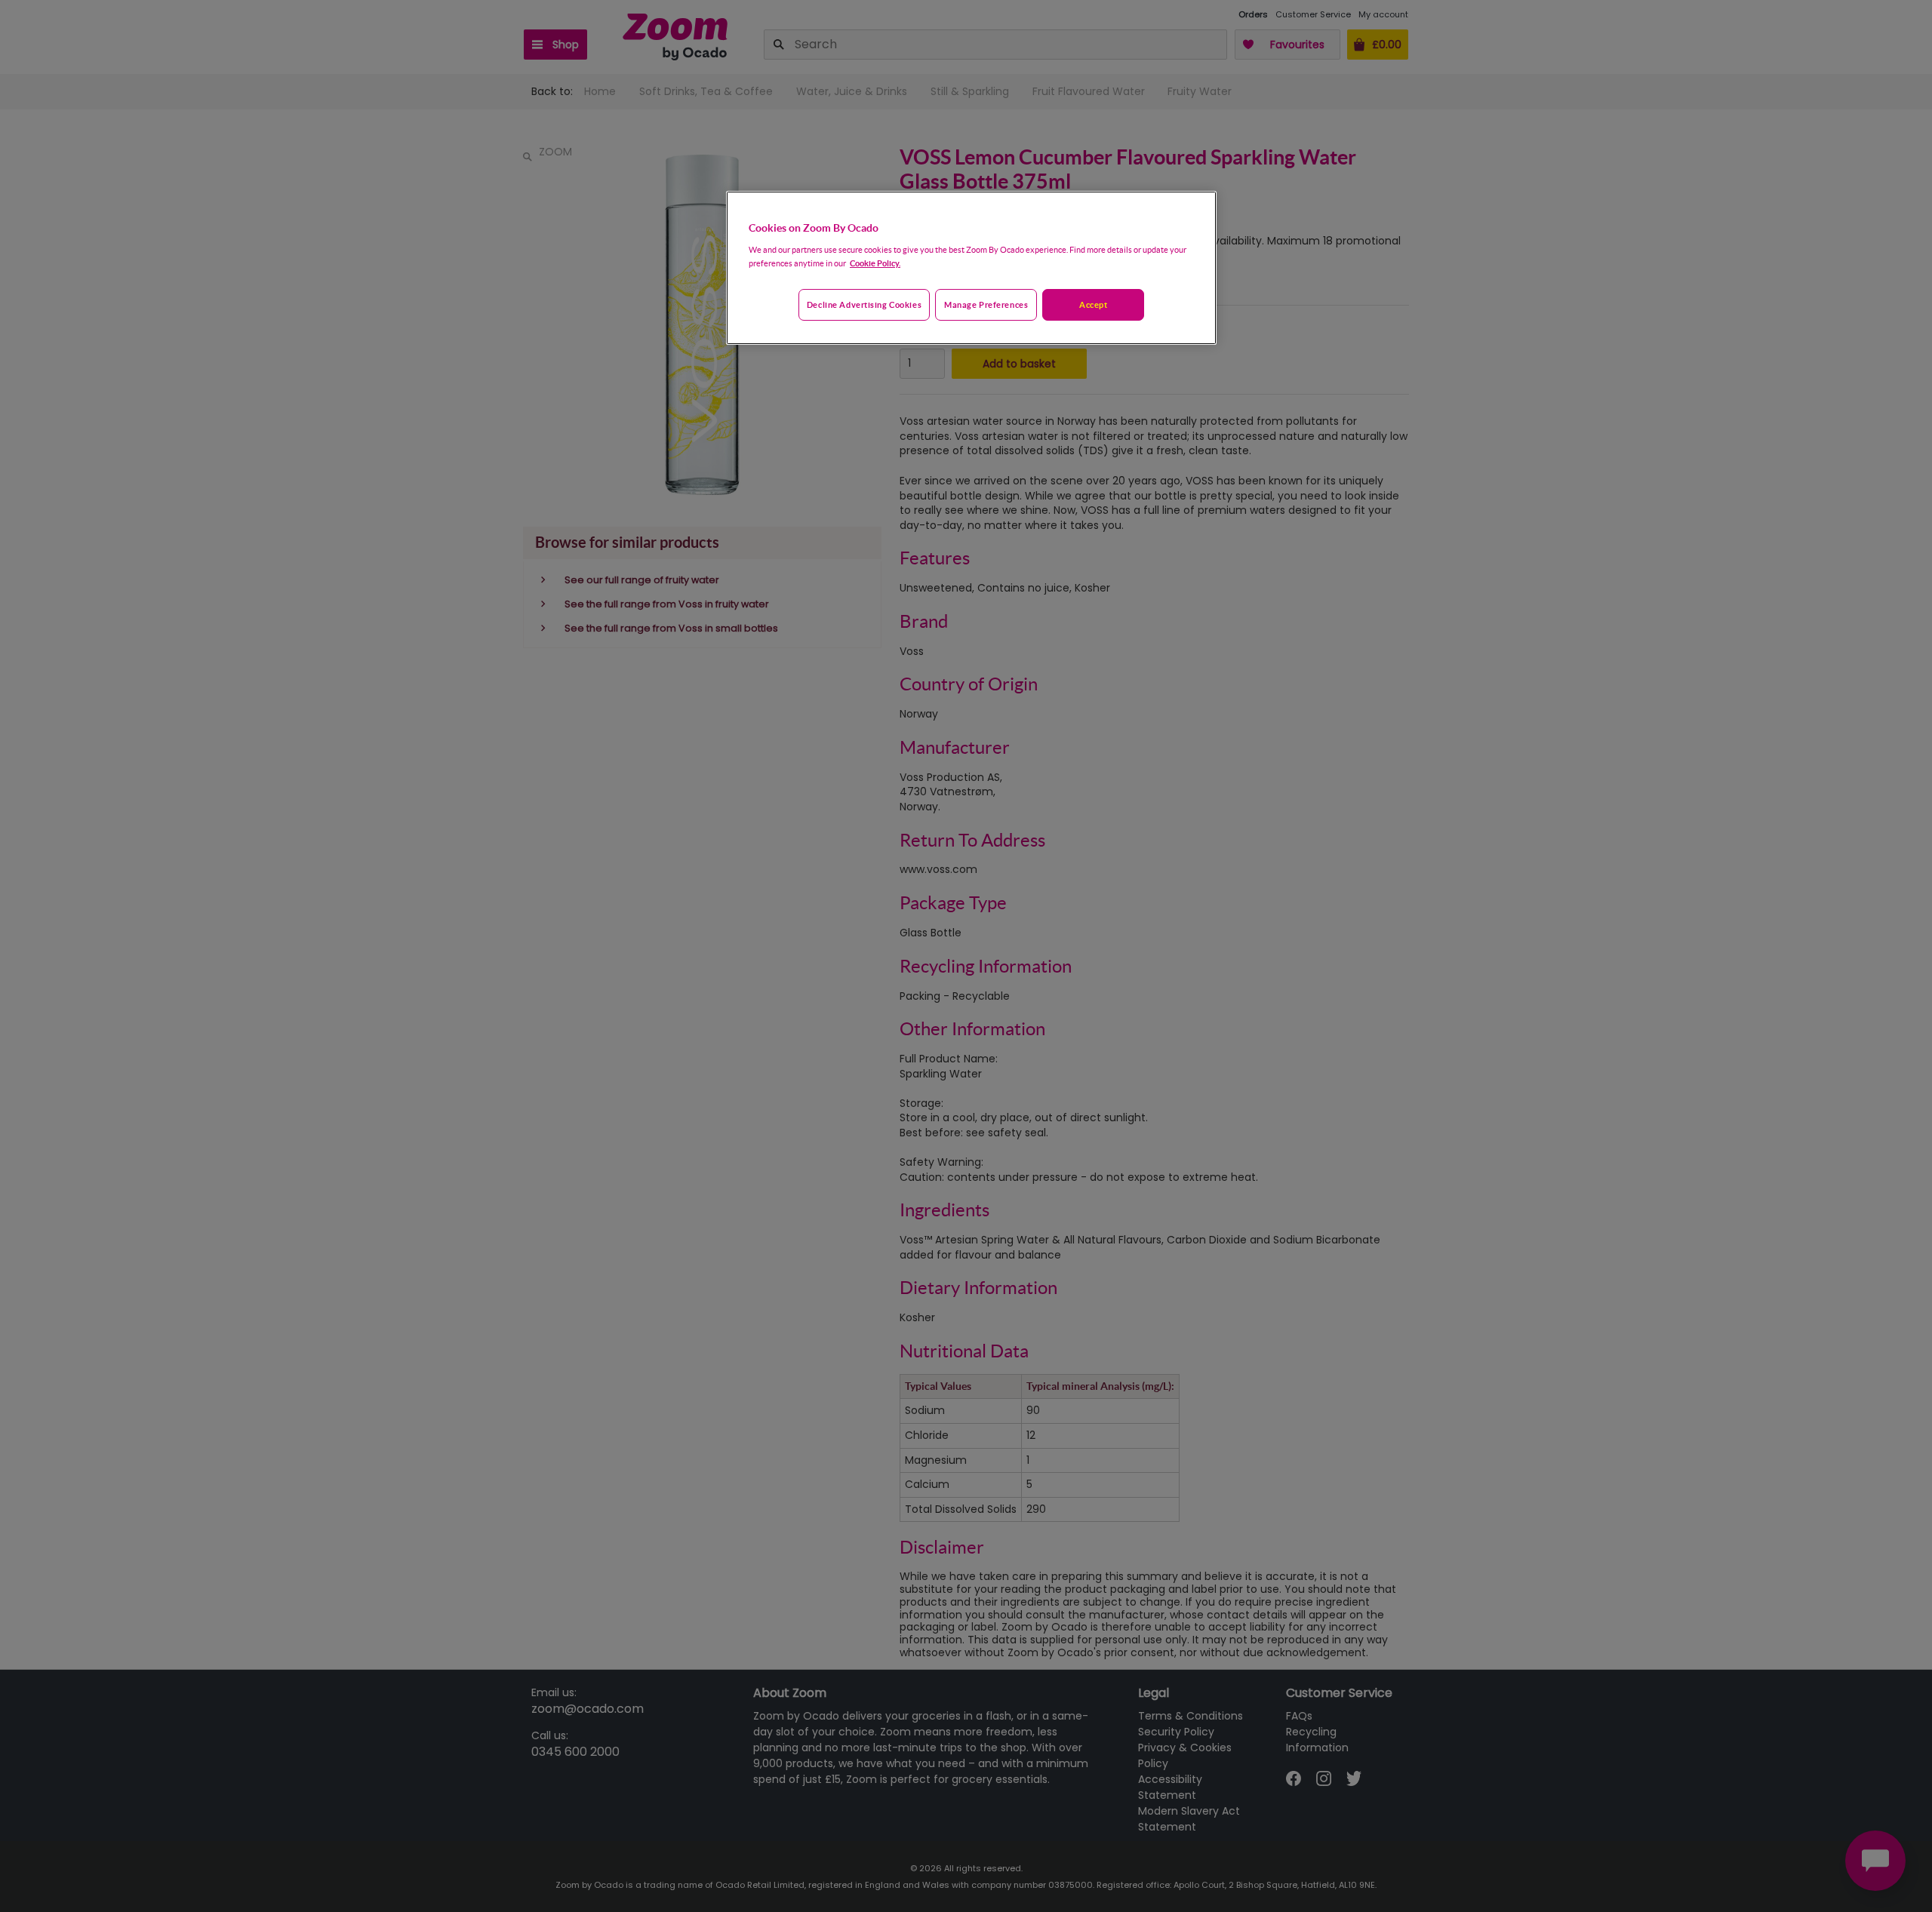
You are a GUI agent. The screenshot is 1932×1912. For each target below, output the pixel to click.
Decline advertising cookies (864, 304)
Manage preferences (986, 304)
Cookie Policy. (875, 263)
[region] (971, 268)
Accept (1093, 304)
